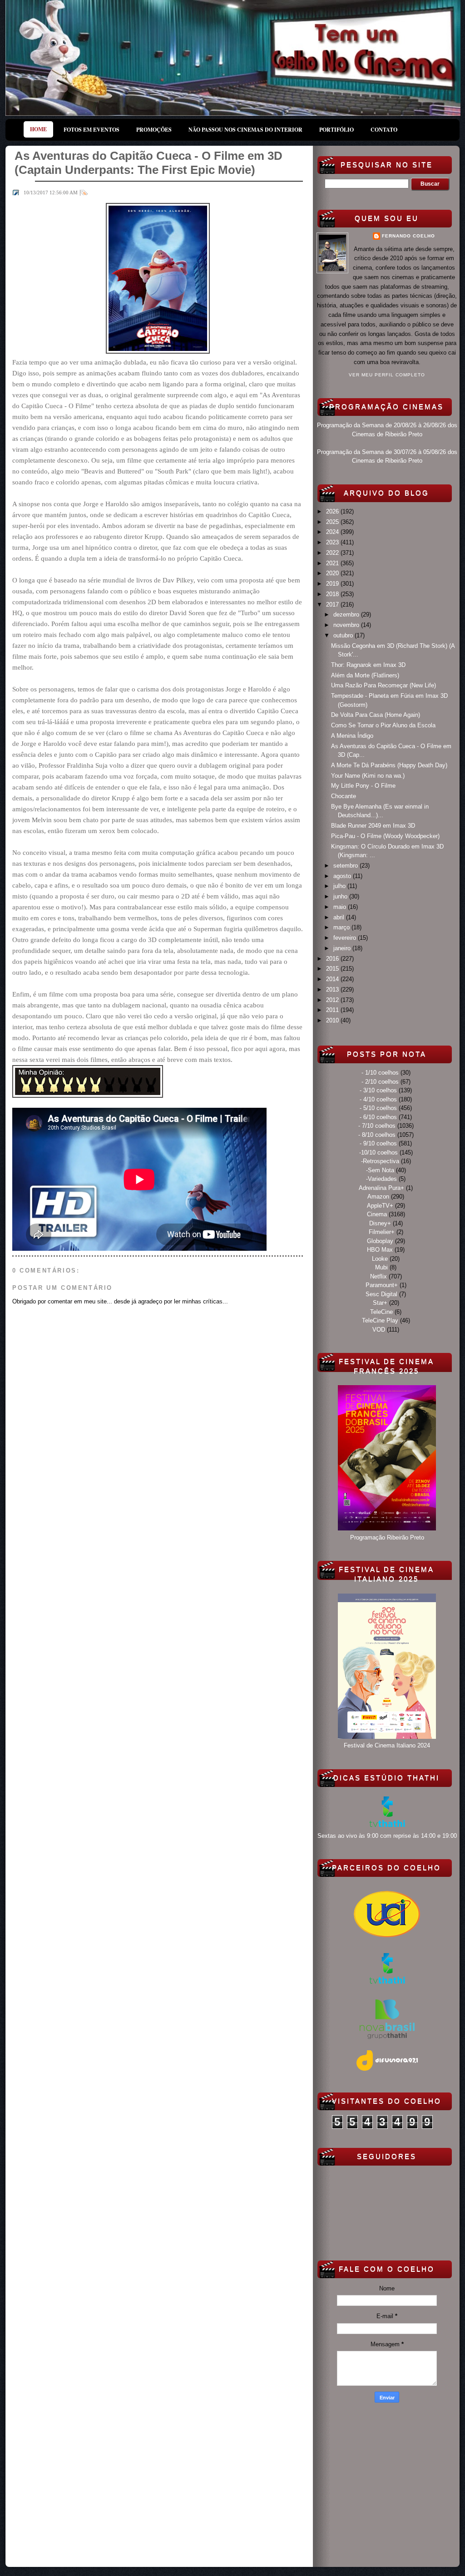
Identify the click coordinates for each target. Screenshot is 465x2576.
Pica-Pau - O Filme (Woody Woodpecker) (385, 836)
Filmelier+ (382, 1232)
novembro (347, 625)
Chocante (344, 796)
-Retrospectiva (380, 1161)
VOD (379, 1330)
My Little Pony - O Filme (363, 786)
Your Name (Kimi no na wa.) (368, 776)
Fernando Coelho (408, 236)
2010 (333, 1020)
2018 (333, 594)
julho (340, 886)
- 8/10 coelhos (377, 1135)
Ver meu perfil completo (387, 375)
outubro (344, 635)
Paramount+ (382, 1285)
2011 (333, 1010)
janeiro (343, 948)
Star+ (380, 1303)
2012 (333, 1000)
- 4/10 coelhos (378, 1099)
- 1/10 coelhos (380, 1073)
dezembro (347, 614)
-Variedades (381, 1179)
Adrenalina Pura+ (381, 1188)
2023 (333, 542)
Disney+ (380, 1223)
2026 (333, 511)
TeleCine (381, 1312)
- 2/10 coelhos (380, 1082)
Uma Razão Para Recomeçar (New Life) (383, 685)
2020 (333, 573)
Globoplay (380, 1241)
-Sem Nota (380, 1170)
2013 (333, 989)
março (342, 927)
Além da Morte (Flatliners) (365, 675)
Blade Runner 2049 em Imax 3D (373, 826)
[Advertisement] (387, 2483)
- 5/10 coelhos (378, 1108)
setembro (346, 866)
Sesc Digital (381, 1294)
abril (340, 917)
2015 (333, 969)
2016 (333, 959)
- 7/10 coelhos (377, 1126)
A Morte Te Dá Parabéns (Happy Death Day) (389, 765)
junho (341, 896)
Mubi (381, 1267)
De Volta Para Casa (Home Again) (376, 715)
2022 (333, 553)
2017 (333, 605)
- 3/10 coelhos (378, 1090)
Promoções (154, 130)
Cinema (377, 1214)
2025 (333, 522)
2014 (333, 979)
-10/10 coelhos (378, 1152)
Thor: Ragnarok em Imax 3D (368, 665)
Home (38, 129)
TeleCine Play (380, 1320)
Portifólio (336, 130)
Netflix (378, 1276)
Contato (384, 130)
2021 (333, 563)
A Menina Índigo (352, 736)
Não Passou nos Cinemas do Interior (245, 130)
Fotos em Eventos (92, 130)
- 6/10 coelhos (378, 1117)
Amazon (378, 1197)
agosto (343, 876)
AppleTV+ (380, 1206)
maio (341, 907)
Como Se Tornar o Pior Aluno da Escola (383, 725)
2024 (333, 532)
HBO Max (380, 1250)
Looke (380, 1259)
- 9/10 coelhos (378, 1143)
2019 (333, 584)
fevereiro (346, 938)
